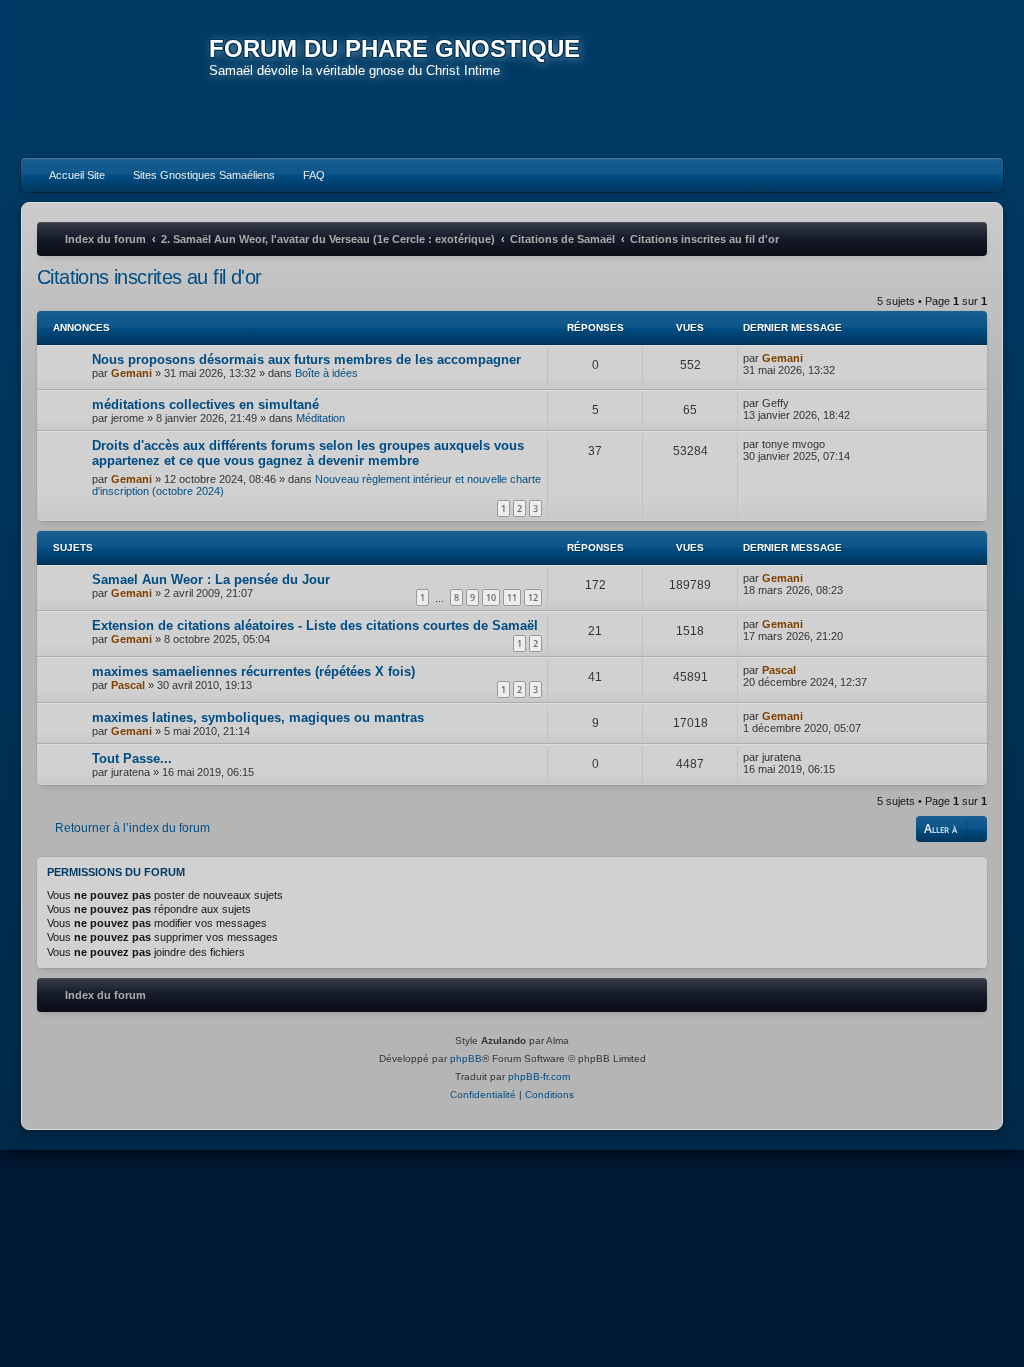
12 (533, 597)
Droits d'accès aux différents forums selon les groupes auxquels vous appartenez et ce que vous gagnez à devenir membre (308, 453)
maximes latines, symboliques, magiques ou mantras (258, 717)
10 (491, 597)
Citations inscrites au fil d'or (149, 277)
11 (512, 597)
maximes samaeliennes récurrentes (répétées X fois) (253, 671)
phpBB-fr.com (539, 1076)
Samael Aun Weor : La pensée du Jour (211, 579)
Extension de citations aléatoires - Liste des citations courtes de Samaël (315, 625)
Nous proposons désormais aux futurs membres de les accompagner (306, 359)
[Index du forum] (115, 80)
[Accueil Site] (895, 78)
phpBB (466, 1058)
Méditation (320, 418)
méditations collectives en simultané (205, 404)
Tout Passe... (132, 758)
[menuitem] (68, 175)
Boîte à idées (326, 373)
